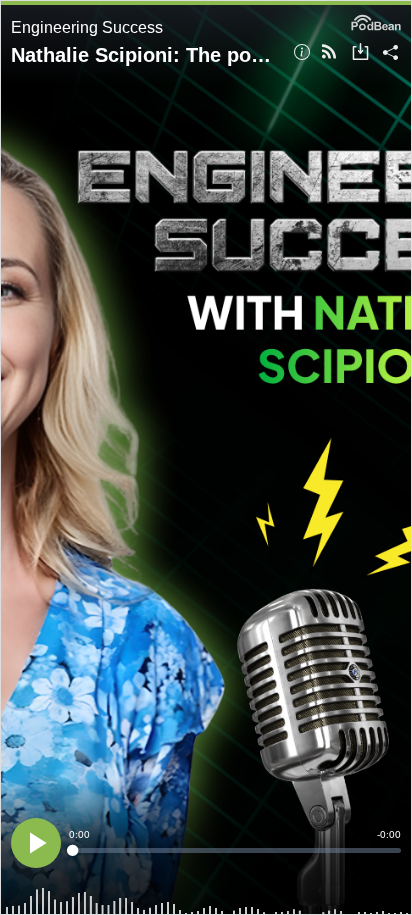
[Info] (302, 53)
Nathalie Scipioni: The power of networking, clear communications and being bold (145, 55)
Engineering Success (87, 27)
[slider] (235, 850)
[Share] (390, 53)
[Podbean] (376, 21)
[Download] (360, 53)
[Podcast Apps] (329, 53)
